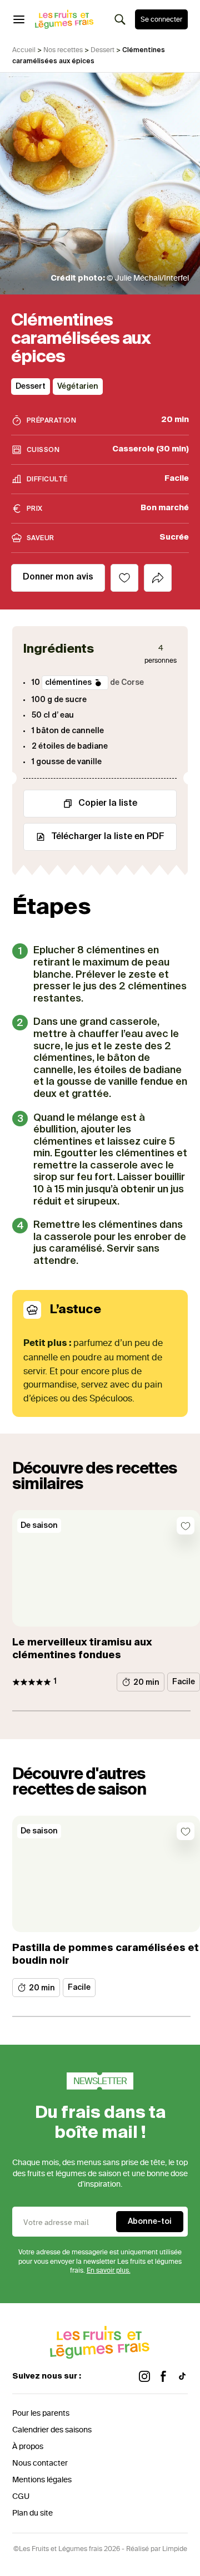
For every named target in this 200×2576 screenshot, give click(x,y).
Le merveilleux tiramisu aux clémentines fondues (82, 1649)
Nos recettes (63, 50)
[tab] (158, 578)
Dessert (102, 50)
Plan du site (32, 2513)
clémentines (68, 683)
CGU (21, 2496)
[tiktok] (182, 2377)
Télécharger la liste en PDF (108, 837)
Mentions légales (42, 2480)
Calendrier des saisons (52, 2430)
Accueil (24, 50)
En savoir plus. (109, 2270)
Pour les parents (41, 2413)
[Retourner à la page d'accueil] (64, 19)
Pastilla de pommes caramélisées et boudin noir (106, 1955)
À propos (28, 2447)
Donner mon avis (58, 577)
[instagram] (144, 2377)
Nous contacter (40, 2463)
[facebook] (163, 2377)
